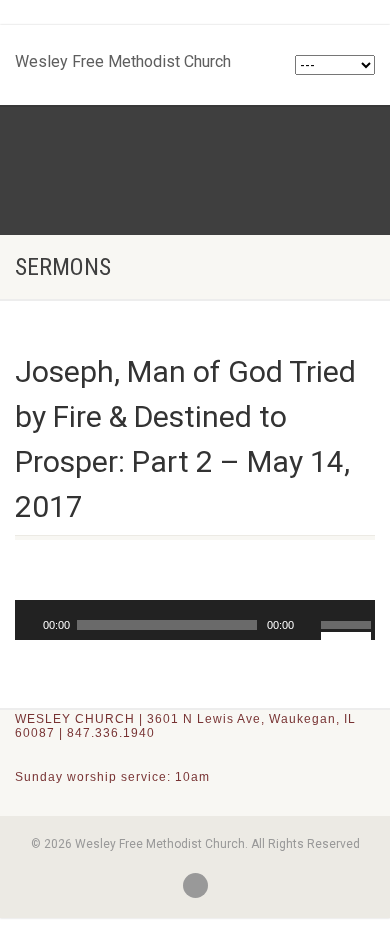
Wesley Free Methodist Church (123, 57)
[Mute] (309, 625)
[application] (195, 620)
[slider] (348, 623)
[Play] (28, 625)
